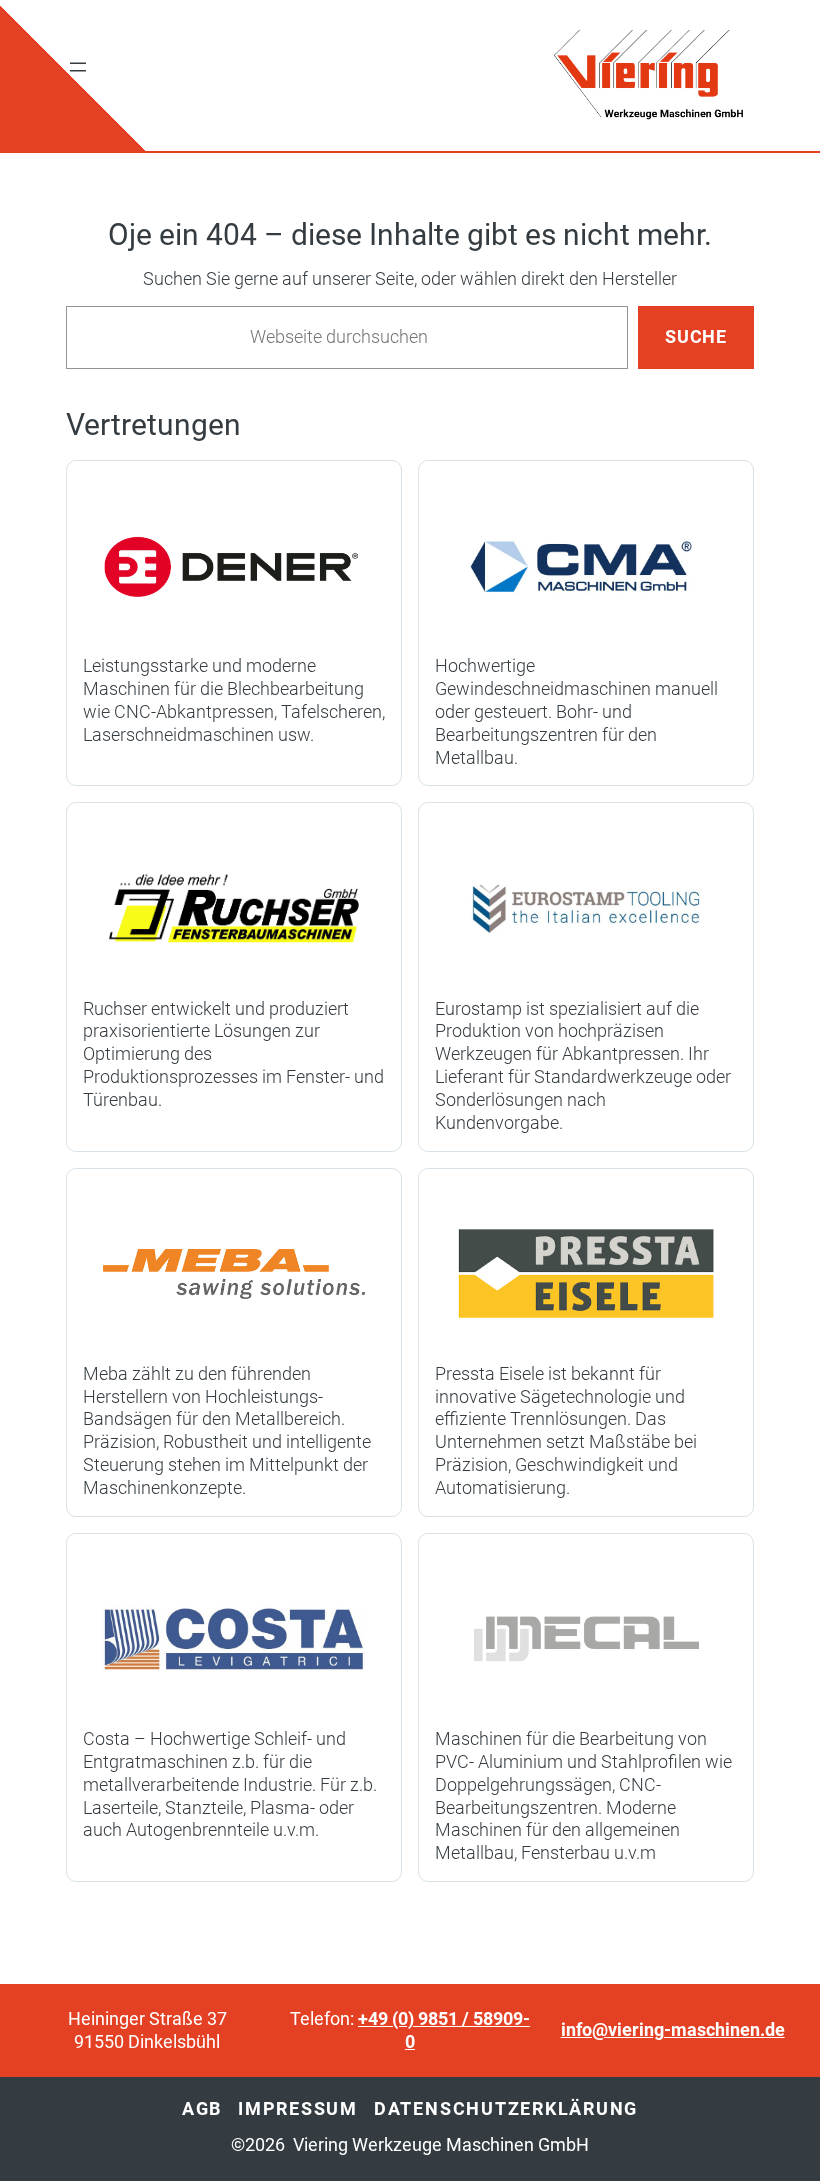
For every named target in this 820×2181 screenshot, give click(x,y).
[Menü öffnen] (78, 67)
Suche (696, 337)
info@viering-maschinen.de (673, 2030)
